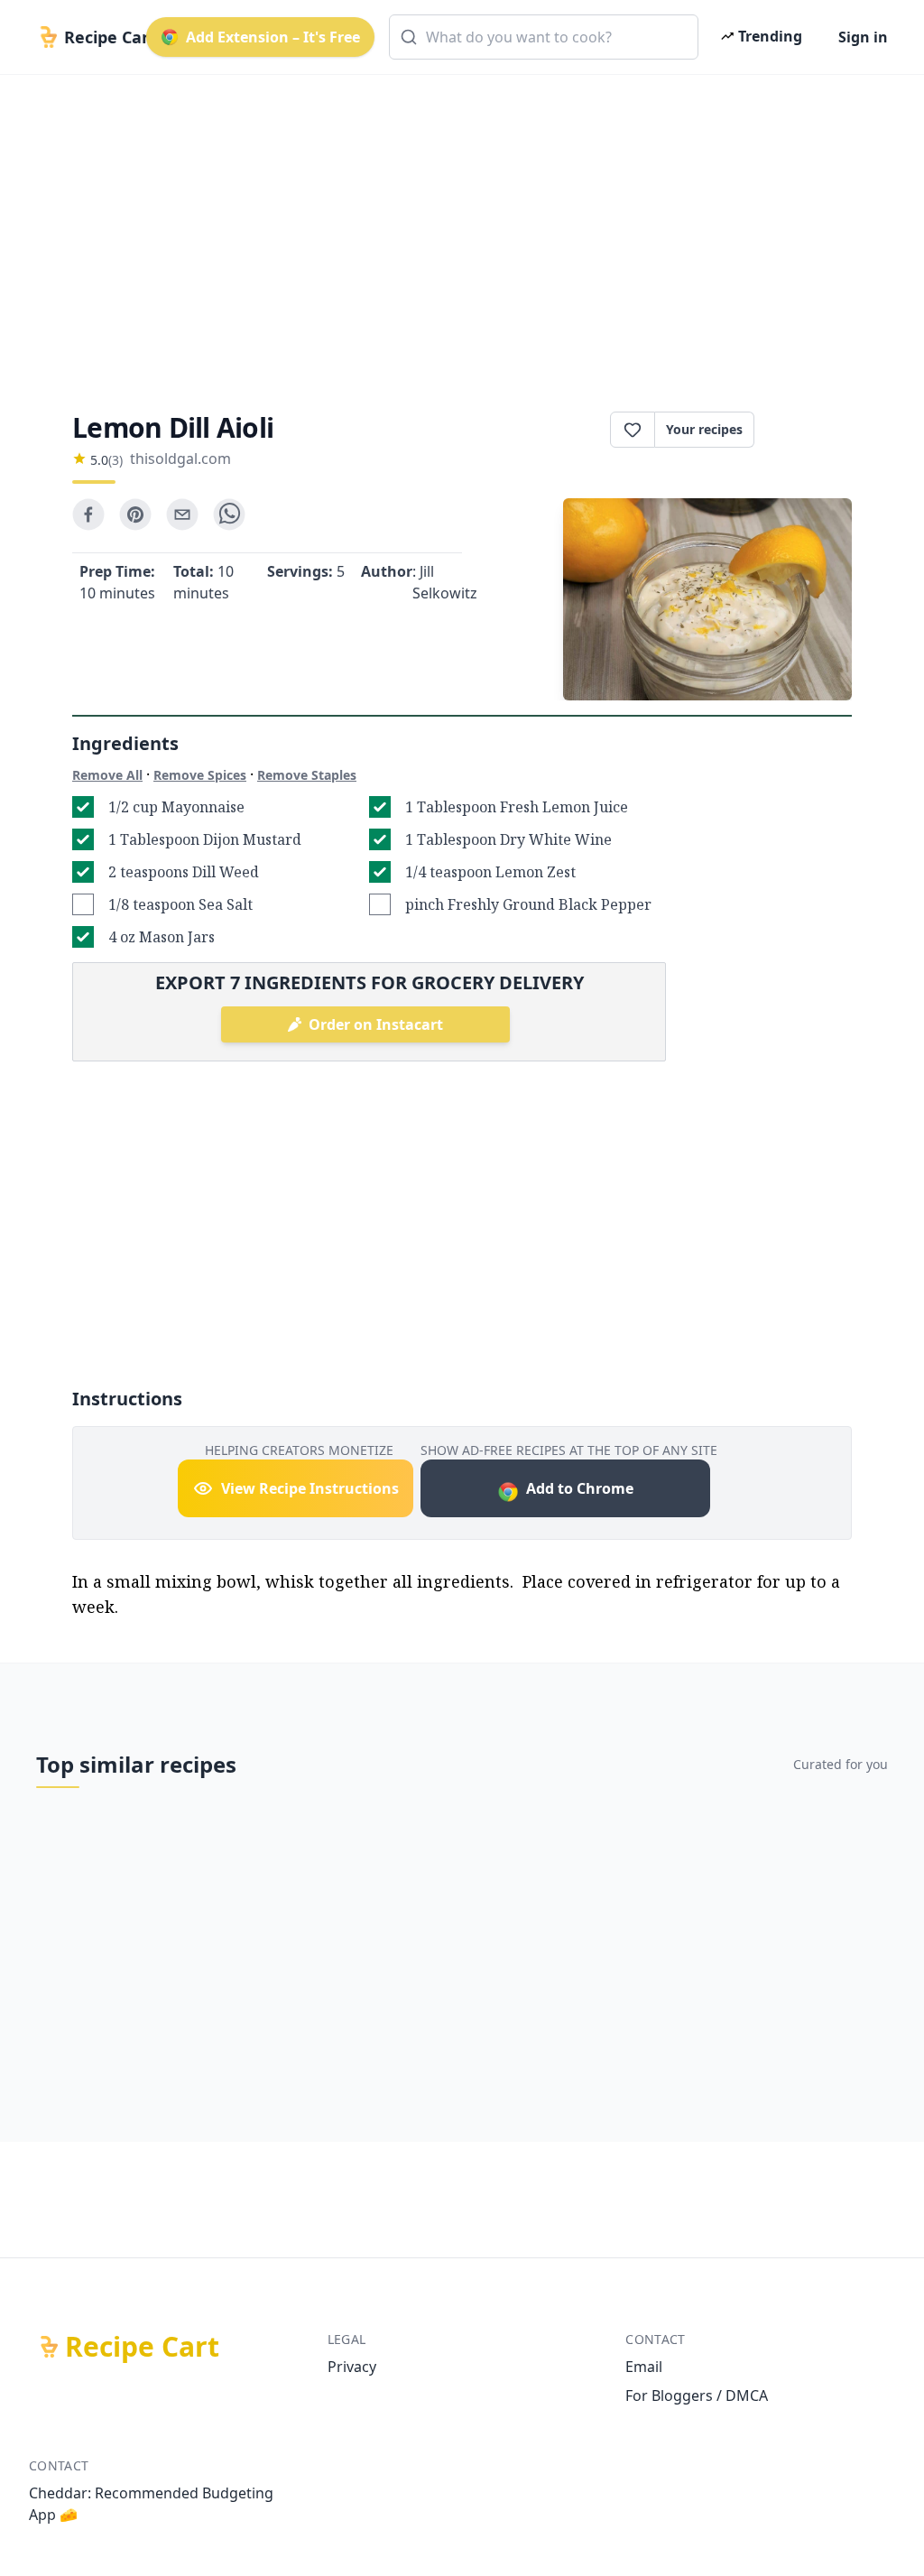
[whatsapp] (229, 514)
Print (812, 430)
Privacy (352, 2367)
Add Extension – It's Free (273, 37)
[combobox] (544, 37)
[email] (182, 514)
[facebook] (88, 514)
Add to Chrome (580, 1488)
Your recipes (704, 429)
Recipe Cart (142, 2347)
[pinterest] (135, 514)
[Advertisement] (462, 227)
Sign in (863, 37)
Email (644, 2367)
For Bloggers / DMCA (697, 2395)
